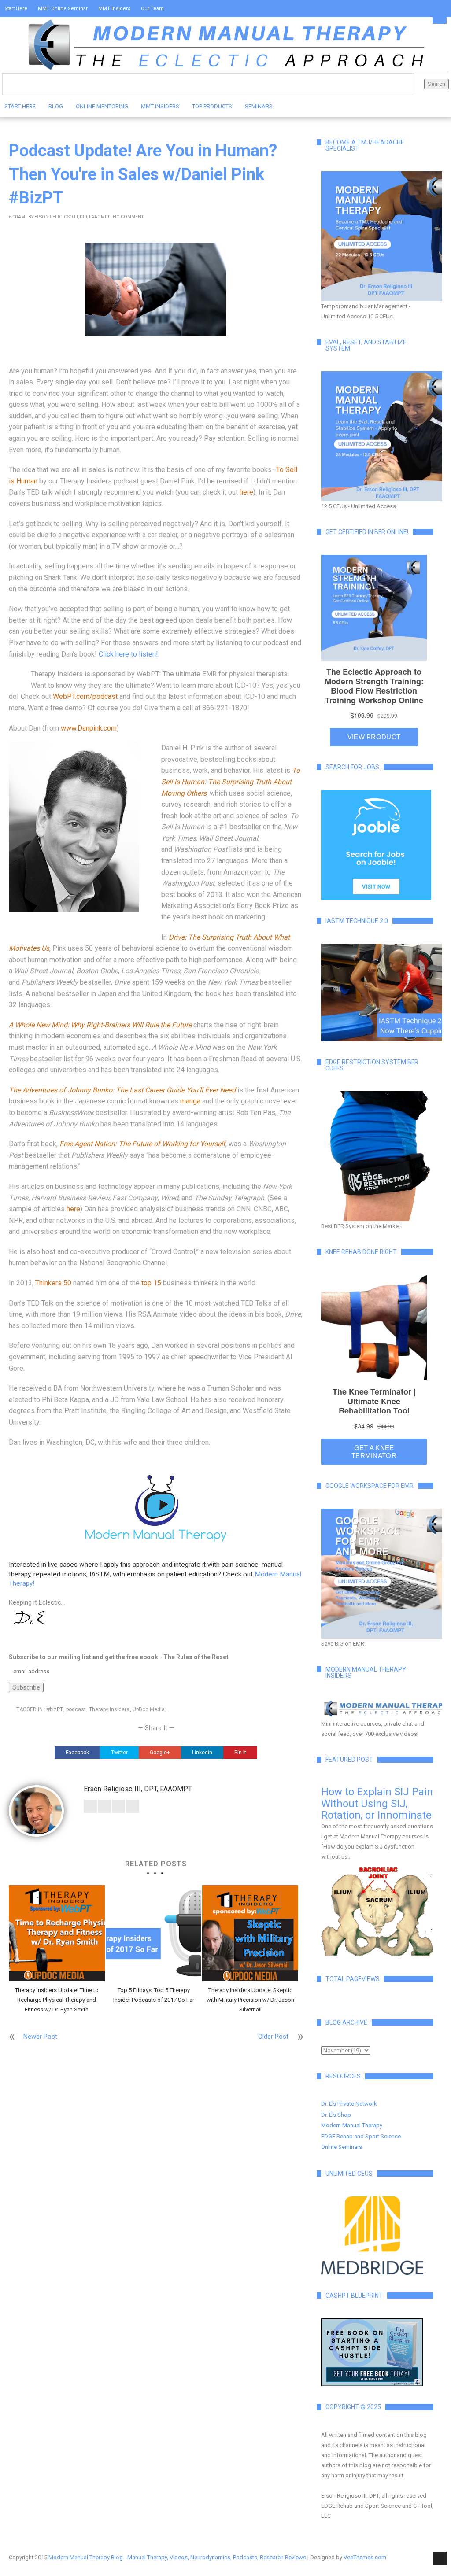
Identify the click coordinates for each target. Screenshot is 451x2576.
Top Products (212, 106)
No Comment (128, 217)
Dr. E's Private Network (349, 2104)
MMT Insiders (114, 9)
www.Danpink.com (89, 728)
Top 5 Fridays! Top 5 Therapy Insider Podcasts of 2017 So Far (154, 1995)
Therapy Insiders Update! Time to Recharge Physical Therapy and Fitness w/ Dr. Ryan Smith (57, 2000)
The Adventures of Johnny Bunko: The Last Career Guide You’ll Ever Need (122, 1090)
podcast (76, 1709)
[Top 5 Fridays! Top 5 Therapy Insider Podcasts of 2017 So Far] (154, 1933)
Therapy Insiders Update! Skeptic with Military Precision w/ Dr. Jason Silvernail (250, 2000)
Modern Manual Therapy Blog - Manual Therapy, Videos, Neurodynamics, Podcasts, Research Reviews (177, 2557)
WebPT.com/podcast (85, 696)
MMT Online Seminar (63, 9)
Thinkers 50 (53, 1283)
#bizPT (55, 1709)
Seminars (259, 106)
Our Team (152, 9)
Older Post (273, 2037)
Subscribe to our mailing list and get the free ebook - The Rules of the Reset (119, 1657)
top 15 (151, 1283)
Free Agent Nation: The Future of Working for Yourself (142, 1144)
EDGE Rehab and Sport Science (361, 2136)
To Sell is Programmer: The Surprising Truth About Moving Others (231, 782)
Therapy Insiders (109, 1709)
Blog (56, 106)
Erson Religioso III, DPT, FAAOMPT (72, 217)
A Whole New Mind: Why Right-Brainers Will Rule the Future (101, 1025)
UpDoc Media (149, 1709)
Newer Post (40, 2037)
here (246, 492)
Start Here (16, 9)
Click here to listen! (128, 654)
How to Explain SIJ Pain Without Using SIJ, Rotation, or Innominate (377, 1803)
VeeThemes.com (365, 2557)
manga (190, 1101)
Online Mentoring (102, 106)
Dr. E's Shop (336, 2115)
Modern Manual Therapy (352, 2125)
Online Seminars (342, 2147)
